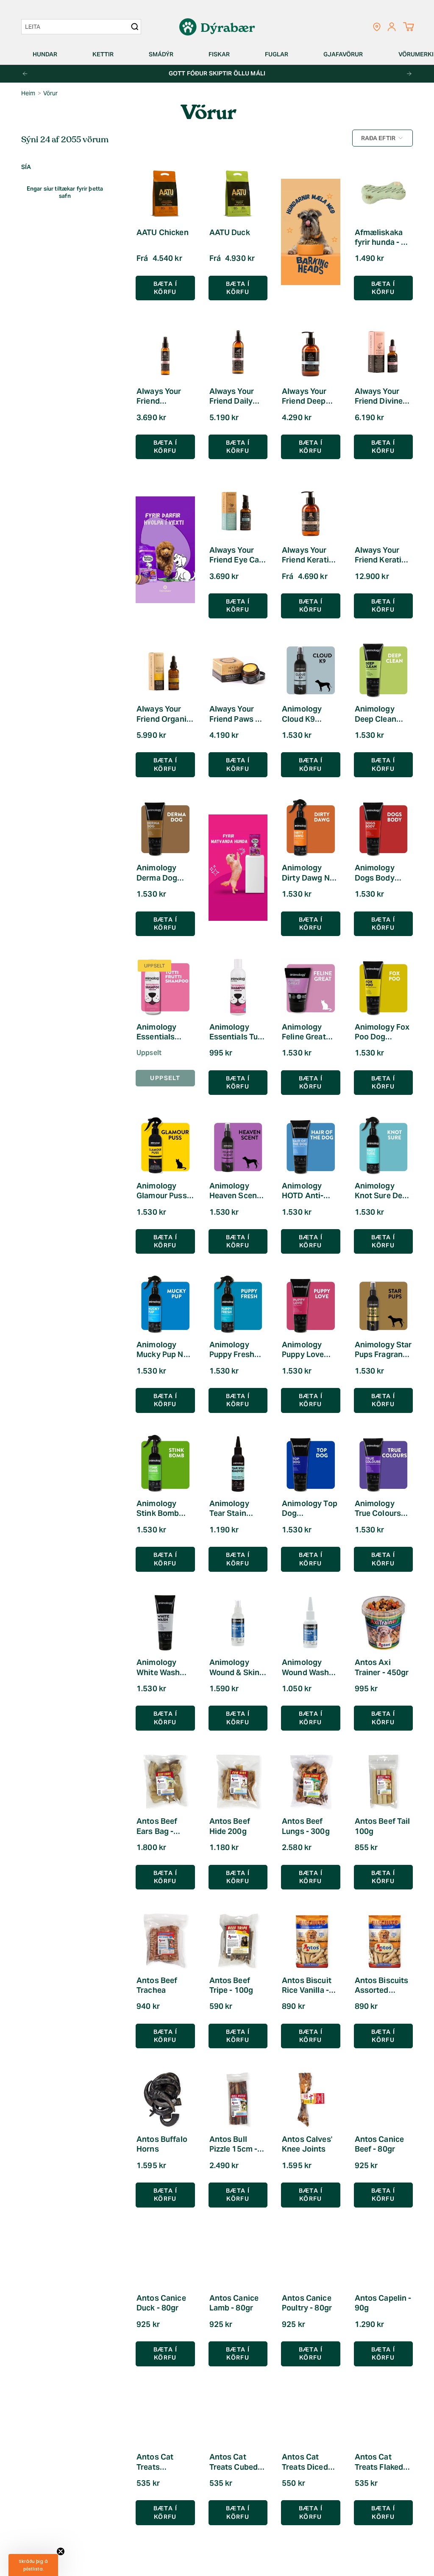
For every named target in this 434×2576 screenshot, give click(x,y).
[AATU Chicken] (165, 193)
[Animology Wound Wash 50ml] (311, 1623)
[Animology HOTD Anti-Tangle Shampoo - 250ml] (311, 1146)
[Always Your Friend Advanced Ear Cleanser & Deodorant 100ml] (165, 352)
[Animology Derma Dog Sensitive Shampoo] (165, 828)
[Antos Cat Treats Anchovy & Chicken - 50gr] (165, 2418)
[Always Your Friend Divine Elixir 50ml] (384, 352)
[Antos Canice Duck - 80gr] (165, 2259)
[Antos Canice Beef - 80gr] (384, 2100)
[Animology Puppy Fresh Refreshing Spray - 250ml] (238, 1305)
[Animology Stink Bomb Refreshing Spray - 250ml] (165, 1464)
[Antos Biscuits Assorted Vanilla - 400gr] (384, 1941)
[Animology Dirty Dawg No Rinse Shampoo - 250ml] (311, 828)
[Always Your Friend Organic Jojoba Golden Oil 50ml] (165, 670)
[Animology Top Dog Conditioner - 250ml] (311, 1464)
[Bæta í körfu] (384, 288)
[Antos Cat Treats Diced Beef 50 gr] (311, 2418)
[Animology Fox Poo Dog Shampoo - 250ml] (384, 987)
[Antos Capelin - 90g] (384, 2259)
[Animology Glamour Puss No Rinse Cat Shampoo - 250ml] (165, 1146)
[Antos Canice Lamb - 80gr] (238, 2259)
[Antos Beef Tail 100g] (384, 1782)
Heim (28, 93)
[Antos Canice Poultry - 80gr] (311, 2259)
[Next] (409, 74)
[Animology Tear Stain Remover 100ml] (238, 1464)
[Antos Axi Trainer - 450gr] (384, 1623)
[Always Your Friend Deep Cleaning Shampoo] (311, 352)
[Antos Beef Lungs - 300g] (311, 1782)
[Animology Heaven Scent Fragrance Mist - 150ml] (238, 1146)
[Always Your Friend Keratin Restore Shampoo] (311, 510)
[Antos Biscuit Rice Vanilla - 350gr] (311, 1941)
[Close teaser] (61, 2551)
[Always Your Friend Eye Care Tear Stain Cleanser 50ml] (238, 510)
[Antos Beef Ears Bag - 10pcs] (165, 1782)
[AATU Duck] (238, 193)
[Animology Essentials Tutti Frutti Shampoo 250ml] (238, 987)
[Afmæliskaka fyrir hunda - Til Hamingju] (384, 193)
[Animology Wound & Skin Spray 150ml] (238, 1623)
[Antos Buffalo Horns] (165, 2100)
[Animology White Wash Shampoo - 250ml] (165, 1623)
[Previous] (25, 74)
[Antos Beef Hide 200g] (238, 1782)
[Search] (135, 27)
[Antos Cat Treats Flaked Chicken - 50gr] (384, 2418)
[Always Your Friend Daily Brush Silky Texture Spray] (238, 352)
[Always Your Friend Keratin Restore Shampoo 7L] (384, 510)
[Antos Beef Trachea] (165, 1941)
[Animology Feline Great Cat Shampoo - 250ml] (311, 987)
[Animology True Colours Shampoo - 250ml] (384, 1464)
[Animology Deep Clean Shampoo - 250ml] (384, 670)
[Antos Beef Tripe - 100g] (238, 1941)
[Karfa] (408, 27)
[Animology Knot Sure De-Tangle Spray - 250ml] (384, 1146)
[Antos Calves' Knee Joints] (311, 2100)
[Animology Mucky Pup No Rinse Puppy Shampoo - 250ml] (165, 1305)
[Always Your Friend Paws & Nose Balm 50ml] (238, 670)
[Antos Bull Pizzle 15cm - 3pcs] (238, 2100)
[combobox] (77, 27)
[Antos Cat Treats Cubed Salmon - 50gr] (238, 2418)
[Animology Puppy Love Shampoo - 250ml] (311, 1305)
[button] (48, 54)
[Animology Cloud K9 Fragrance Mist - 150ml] (311, 670)
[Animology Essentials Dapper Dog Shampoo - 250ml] (165, 987)
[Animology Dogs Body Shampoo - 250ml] (384, 828)
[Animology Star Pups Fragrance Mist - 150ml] (384, 1305)
